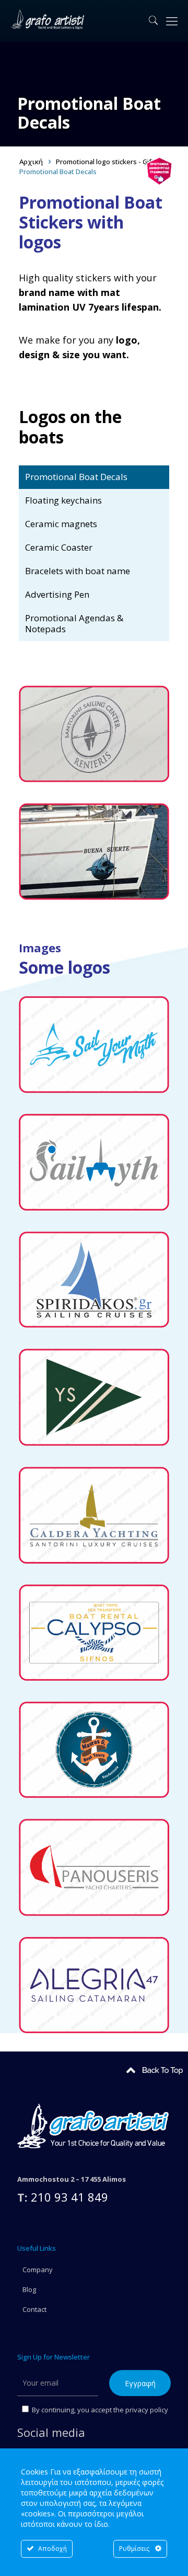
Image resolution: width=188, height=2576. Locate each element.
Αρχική (31, 162)
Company (38, 2270)
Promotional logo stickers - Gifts (107, 162)
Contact (34, 2309)
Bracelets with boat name (78, 571)
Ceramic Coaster (59, 547)
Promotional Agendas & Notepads (74, 623)
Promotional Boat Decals (76, 477)
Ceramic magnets (61, 524)
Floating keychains (63, 500)
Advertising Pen (57, 594)
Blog (29, 2289)
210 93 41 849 (69, 2197)
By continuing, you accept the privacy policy (99, 2410)
